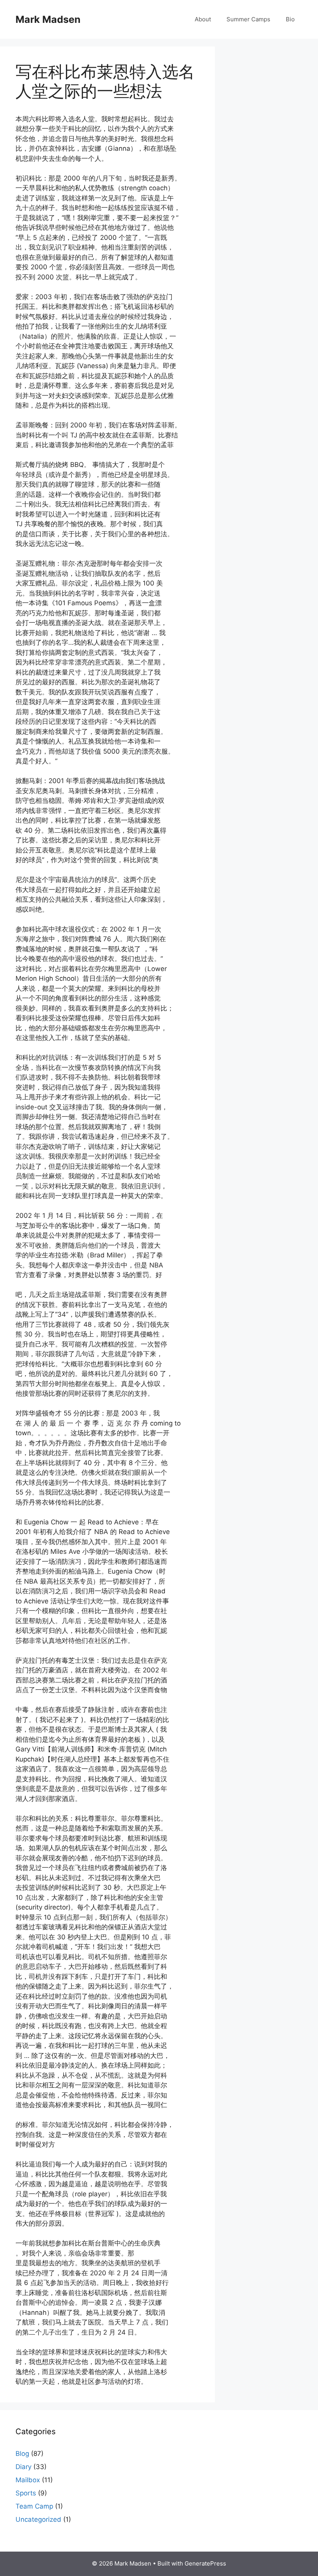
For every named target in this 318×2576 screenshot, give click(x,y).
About (203, 19)
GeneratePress (205, 2563)
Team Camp (34, 2506)
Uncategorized (38, 2519)
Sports (26, 2493)
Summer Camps (248, 19)
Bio (290, 19)
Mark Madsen (48, 19)
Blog (22, 2454)
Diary (23, 2467)
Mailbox (28, 2480)
